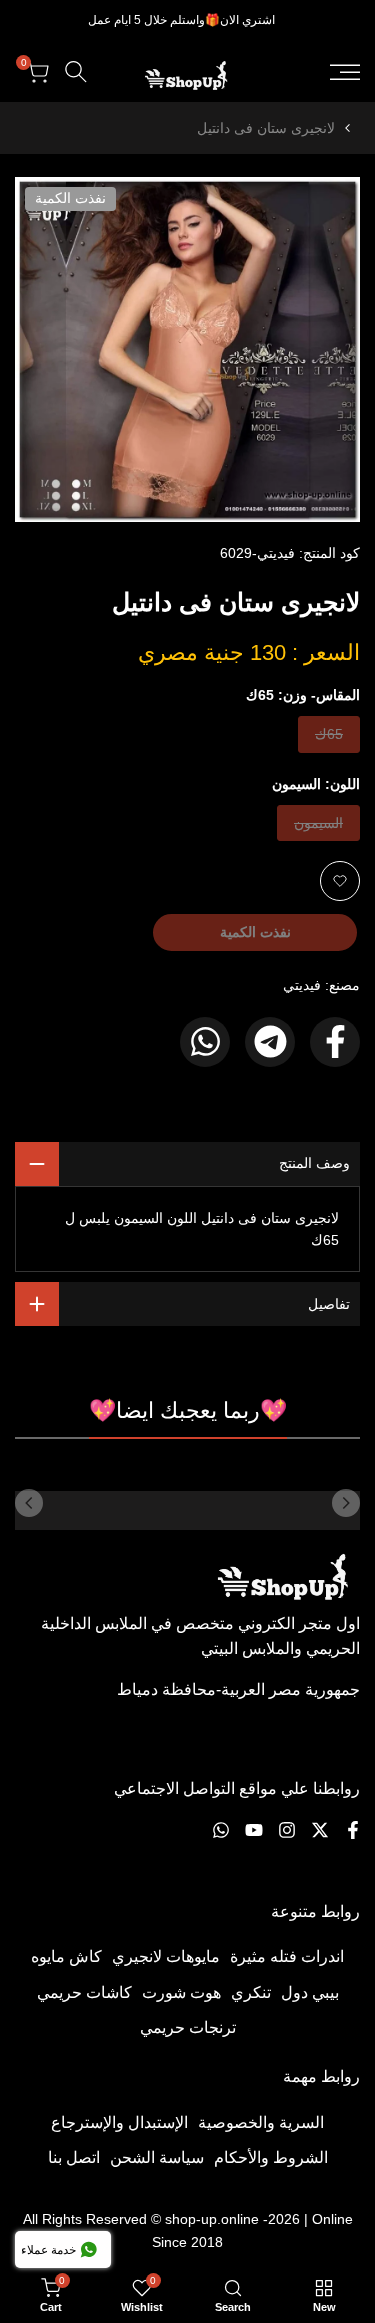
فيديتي (302, 985)
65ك (328, 738)
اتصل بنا (74, 2157)
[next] (29, 1503)
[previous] (346, 1503)
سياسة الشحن (157, 2157)
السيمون (319, 827)
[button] (340, 881)
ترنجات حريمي (188, 2027)
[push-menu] (345, 72)
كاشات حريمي (84, 1992)
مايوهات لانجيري (166, 1956)
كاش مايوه (66, 1956)
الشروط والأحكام (271, 2157)
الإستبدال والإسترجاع (119, 2122)
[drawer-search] (76, 71)
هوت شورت (181, 1992)
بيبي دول (310, 1992)
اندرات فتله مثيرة (287, 1956)
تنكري (251, 1992)
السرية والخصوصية (261, 2122)
